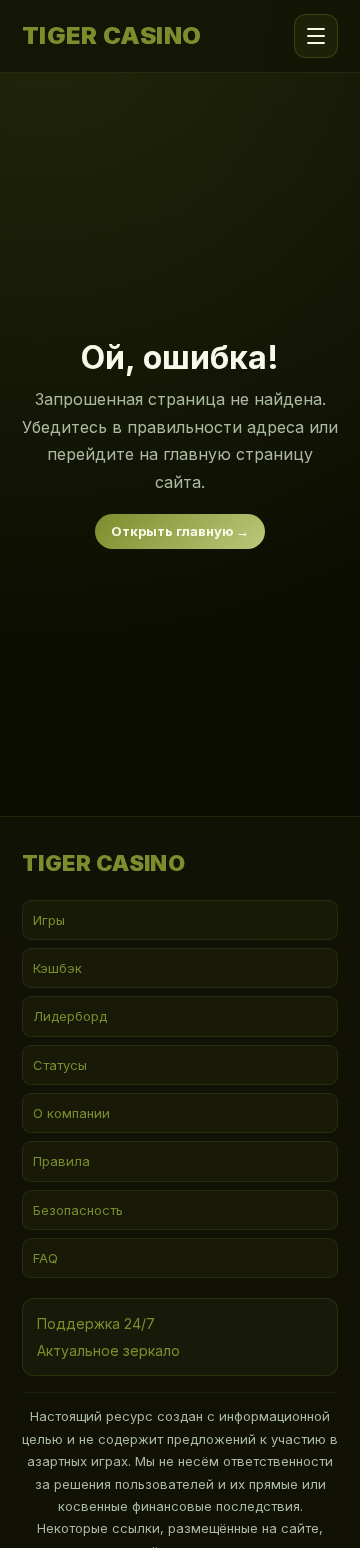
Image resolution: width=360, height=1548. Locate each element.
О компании (71, 1113)
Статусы (60, 1065)
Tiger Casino (112, 36)
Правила (61, 1161)
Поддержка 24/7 (96, 1323)
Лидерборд (70, 1016)
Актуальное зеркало (108, 1350)
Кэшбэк (57, 968)
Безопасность (78, 1210)
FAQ (45, 1258)
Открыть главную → (180, 531)
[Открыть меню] (316, 36)
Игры (49, 920)
